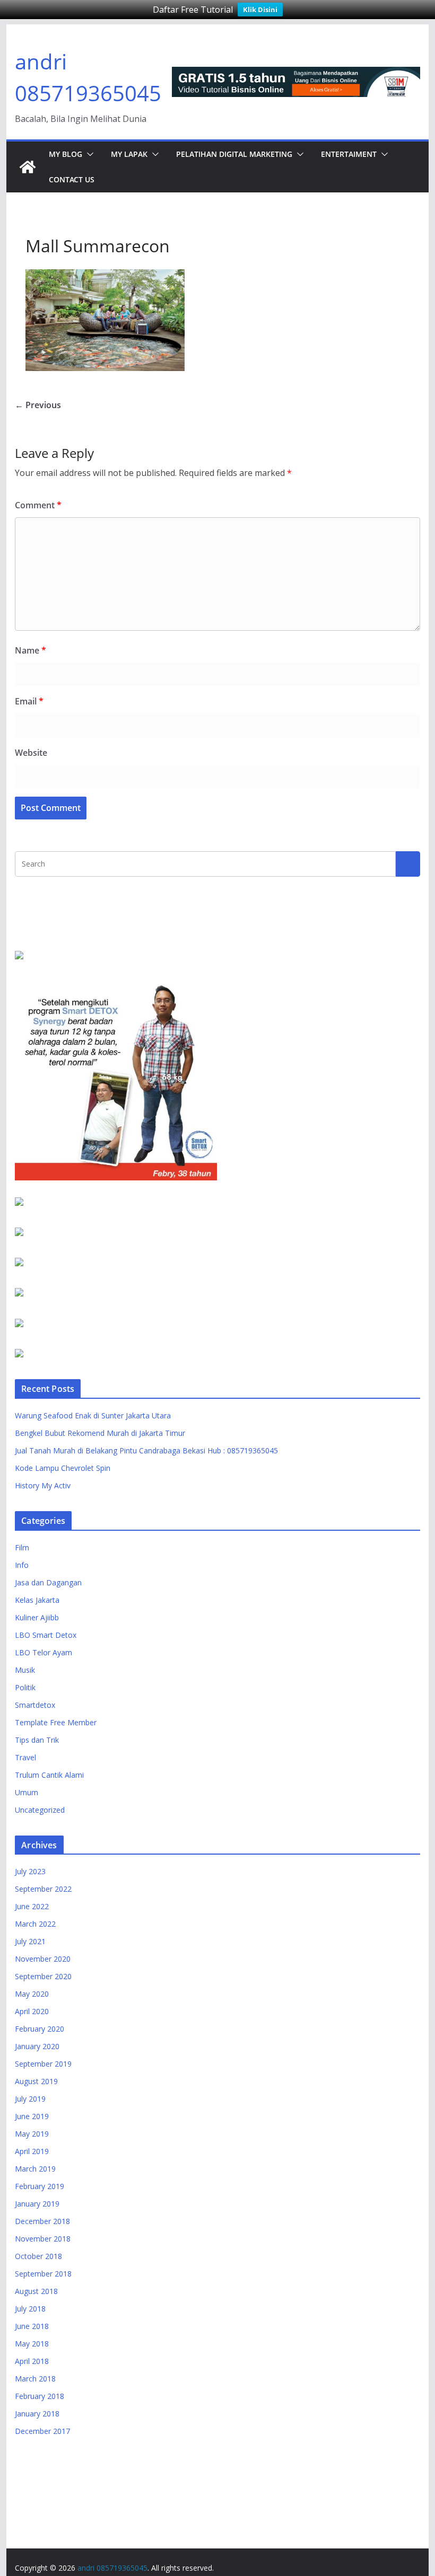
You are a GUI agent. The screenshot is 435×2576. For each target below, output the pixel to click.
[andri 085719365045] (28, 167)
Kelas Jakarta (37, 1600)
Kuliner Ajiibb (37, 1617)
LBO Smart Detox (46, 1635)
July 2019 (30, 2099)
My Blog (66, 154)
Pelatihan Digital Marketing (234, 154)
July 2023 (30, 1871)
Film (22, 1547)
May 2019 (32, 2134)
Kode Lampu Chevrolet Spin (63, 1468)
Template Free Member (56, 1722)
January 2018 (37, 2414)
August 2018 (36, 2291)
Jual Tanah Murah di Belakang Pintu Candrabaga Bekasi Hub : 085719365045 (146, 1450)
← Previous (38, 405)
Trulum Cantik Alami (49, 1775)
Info (22, 1565)
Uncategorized (40, 1810)
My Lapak (129, 154)
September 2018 (43, 2274)
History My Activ (43, 1485)
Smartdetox (35, 1705)
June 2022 (32, 1906)
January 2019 (37, 2204)
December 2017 (42, 2431)
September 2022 (43, 1889)
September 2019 (43, 2064)
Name (31, 650)
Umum (27, 1792)
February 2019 (40, 2186)
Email (29, 701)
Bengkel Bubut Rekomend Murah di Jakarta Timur (100, 1433)
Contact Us (72, 179)
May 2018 (32, 2344)
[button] (88, 154)
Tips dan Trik (37, 1740)
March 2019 (35, 2169)
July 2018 (30, 2309)
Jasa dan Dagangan (48, 1582)
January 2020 (37, 2046)
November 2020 (43, 1959)
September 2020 (43, 1976)
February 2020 (40, 2029)
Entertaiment (349, 154)
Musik (25, 1670)
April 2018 (32, 2361)
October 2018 (38, 2256)
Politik (25, 1687)
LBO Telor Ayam (43, 1652)
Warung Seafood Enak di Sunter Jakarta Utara (93, 1415)
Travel (25, 1757)
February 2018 (40, 2396)
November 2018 (43, 2239)
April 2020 (32, 2011)
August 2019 (36, 2081)
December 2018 (42, 2221)
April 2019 (32, 2151)
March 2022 (35, 1924)
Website (31, 753)
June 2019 (32, 2116)
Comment (38, 505)
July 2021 (30, 1941)
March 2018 (35, 2379)
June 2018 (32, 2326)
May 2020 (32, 1994)
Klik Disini (260, 10)
